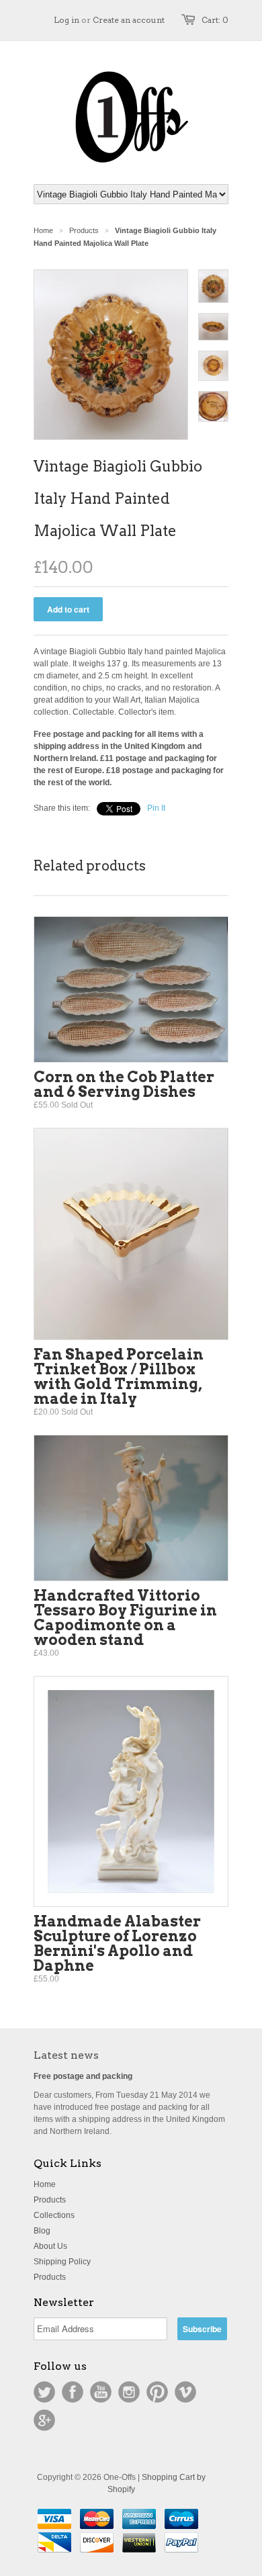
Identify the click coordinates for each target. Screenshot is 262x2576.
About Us (50, 2246)
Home (45, 2184)
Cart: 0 (215, 20)
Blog (42, 2231)
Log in (67, 20)
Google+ (44, 2420)
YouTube (101, 2392)
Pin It (156, 808)
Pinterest (157, 2392)
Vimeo (185, 2392)
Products (84, 230)
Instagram (129, 2392)
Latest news (66, 2055)
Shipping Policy (62, 2262)
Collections (54, 2215)
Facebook (73, 2392)
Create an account (129, 20)
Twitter (44, 2392)
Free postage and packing (83, 2076)
